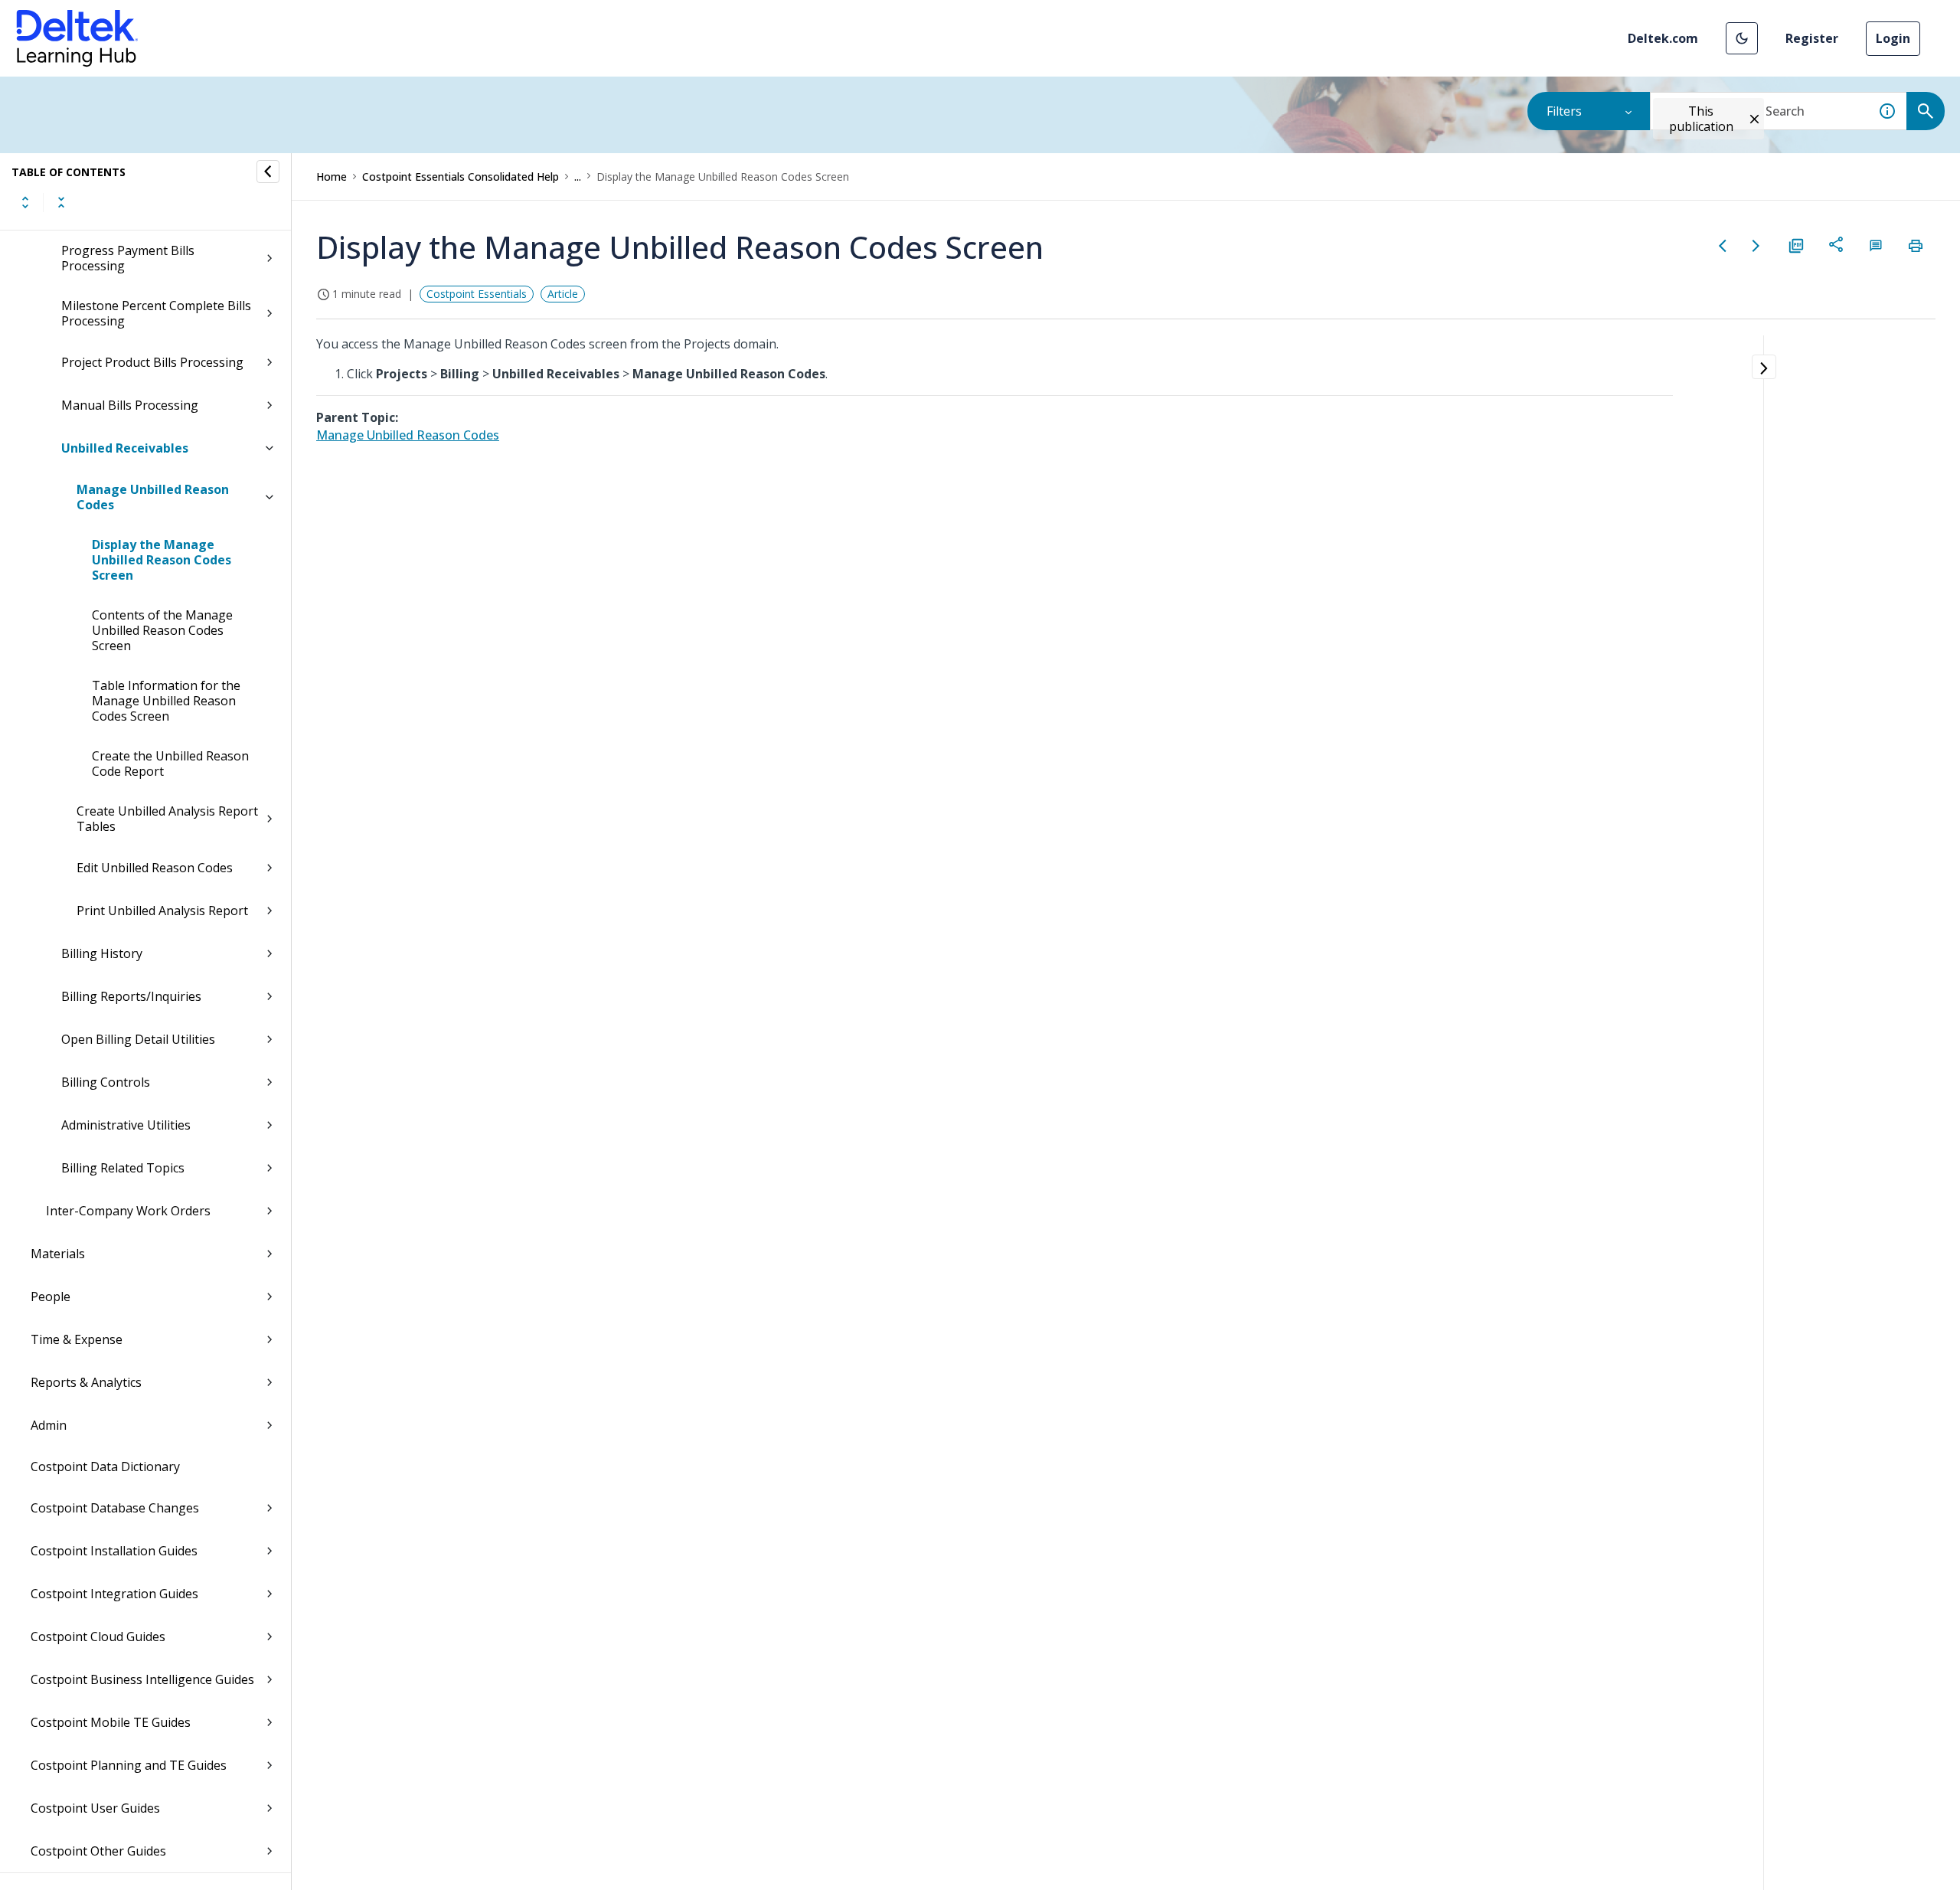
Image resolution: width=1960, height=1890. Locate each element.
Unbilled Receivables (125, 448)
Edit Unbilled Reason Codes (155, 868)
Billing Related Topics (123, 1168)
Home (332, 177)
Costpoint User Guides (95, 1808)
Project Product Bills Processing (152, 362)
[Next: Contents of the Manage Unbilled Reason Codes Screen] (1756, 246)
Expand (25, 202)
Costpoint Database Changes (115, 1508)
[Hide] (268, 172)
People (51, 1297)
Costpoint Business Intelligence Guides (142, 1679)
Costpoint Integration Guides (114, 1594)
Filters (1564, 111)
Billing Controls (106, 1082)
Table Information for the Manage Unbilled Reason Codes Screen (166, 701)
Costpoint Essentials (477, 294)
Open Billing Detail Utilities (138, 1039)
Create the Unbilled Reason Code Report (170, 764)
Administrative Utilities (126, 1125)
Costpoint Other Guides (98, 1851)
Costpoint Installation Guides (114, 1551)
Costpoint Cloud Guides (98, 1637)
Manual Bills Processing (130, 405)
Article (563, 294)
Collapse (61, 202)
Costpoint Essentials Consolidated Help (461, 177)
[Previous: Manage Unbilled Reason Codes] (1723, 246)
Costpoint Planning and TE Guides (129, 1765)
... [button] (578, 177)
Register (1812, 38)
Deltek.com (1663, 38)
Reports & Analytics (86, 1382)
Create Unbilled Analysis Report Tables (167, 819)
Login (1893, 38)
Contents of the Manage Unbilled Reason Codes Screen (162, 630)
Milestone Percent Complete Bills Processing (156, 313)
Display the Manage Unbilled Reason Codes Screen (162, 560)
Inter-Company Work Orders (128, 1211)
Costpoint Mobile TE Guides (111, 1722)
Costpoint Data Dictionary (105, 1467)
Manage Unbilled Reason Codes (153, 497)
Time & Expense (77, 1339)
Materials (58, 1254)
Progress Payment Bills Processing (128, 258)
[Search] (1926, 111)
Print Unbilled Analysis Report (162, 911)
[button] (1742, 38)
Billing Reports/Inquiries (131, 996)
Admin (49, 1425)
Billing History (102, 953)
